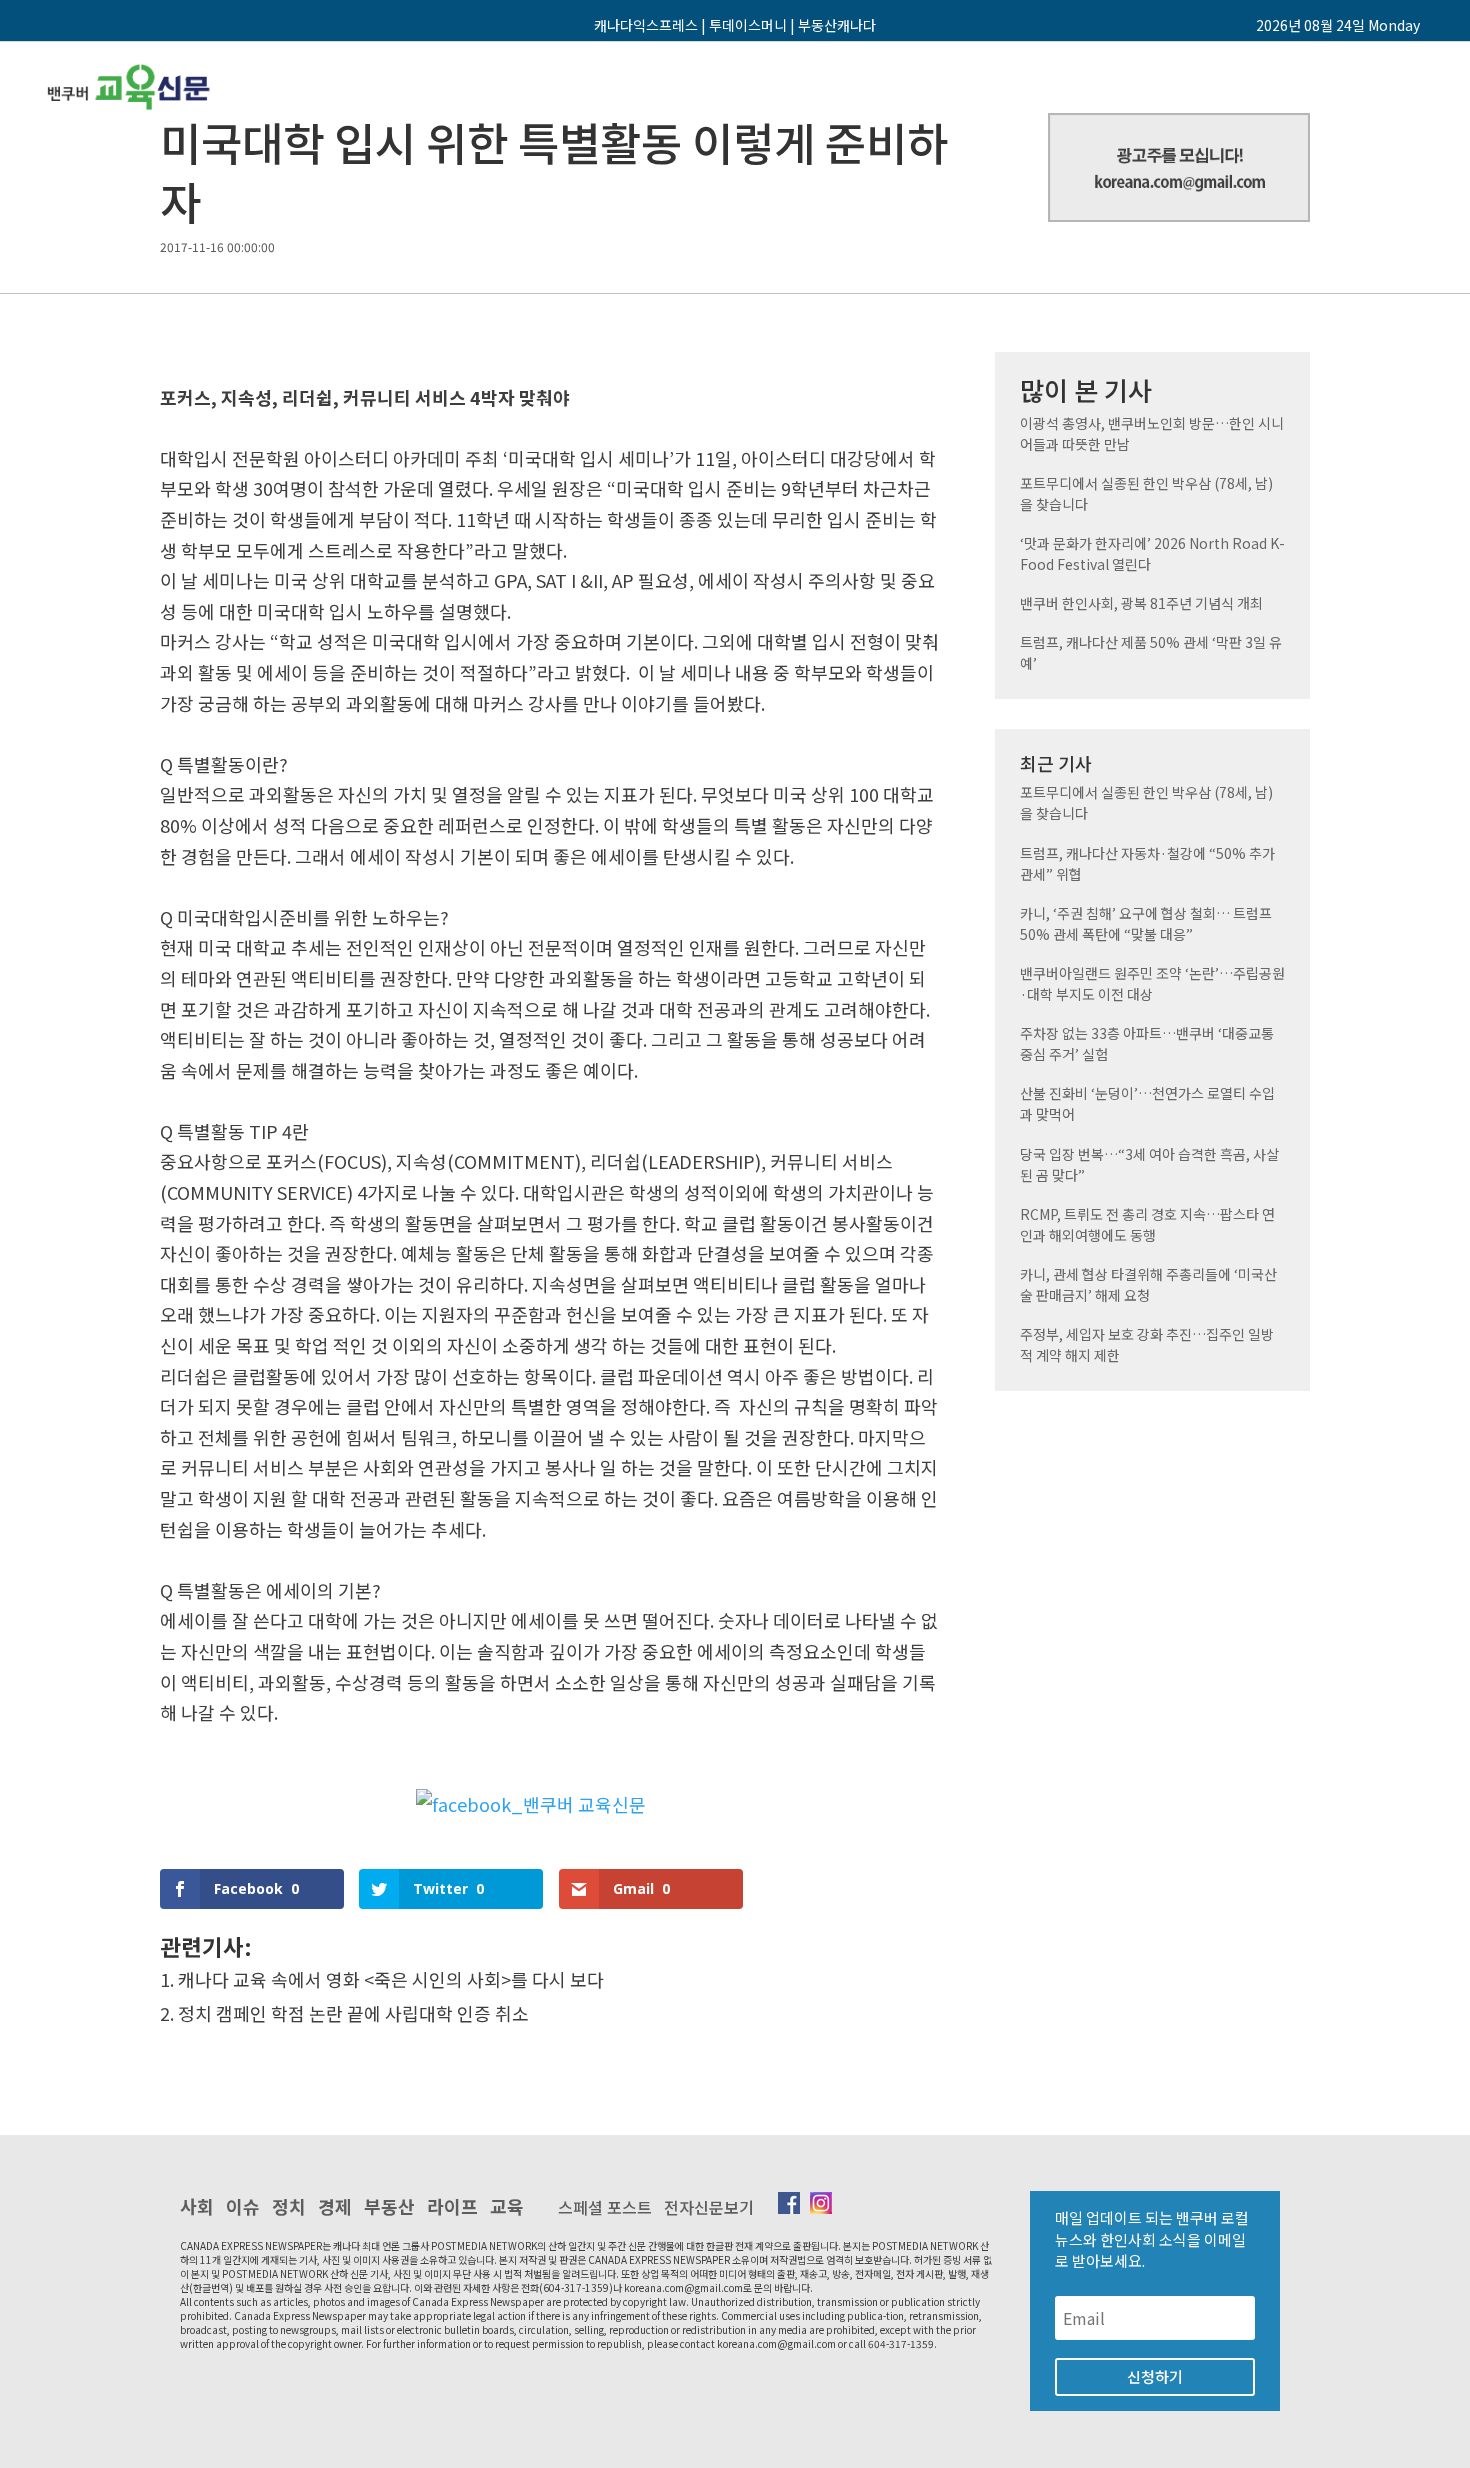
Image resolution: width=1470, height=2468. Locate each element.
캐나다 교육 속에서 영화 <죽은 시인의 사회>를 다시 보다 (391, 1979)
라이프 (452, 2206)
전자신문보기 (709, 2207)
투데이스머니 (748, 25)
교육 (507, 2206)
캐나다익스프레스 (646, 25)
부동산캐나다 (837, 25)
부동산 (389, 2206)
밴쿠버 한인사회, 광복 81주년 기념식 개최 (1141, 603)
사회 (197, 2206)
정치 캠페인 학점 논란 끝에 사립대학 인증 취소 (353, 2013)
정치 (289, 2206)
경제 (335, 2206)
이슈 (243, 2206)
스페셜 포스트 (605, 2207)
